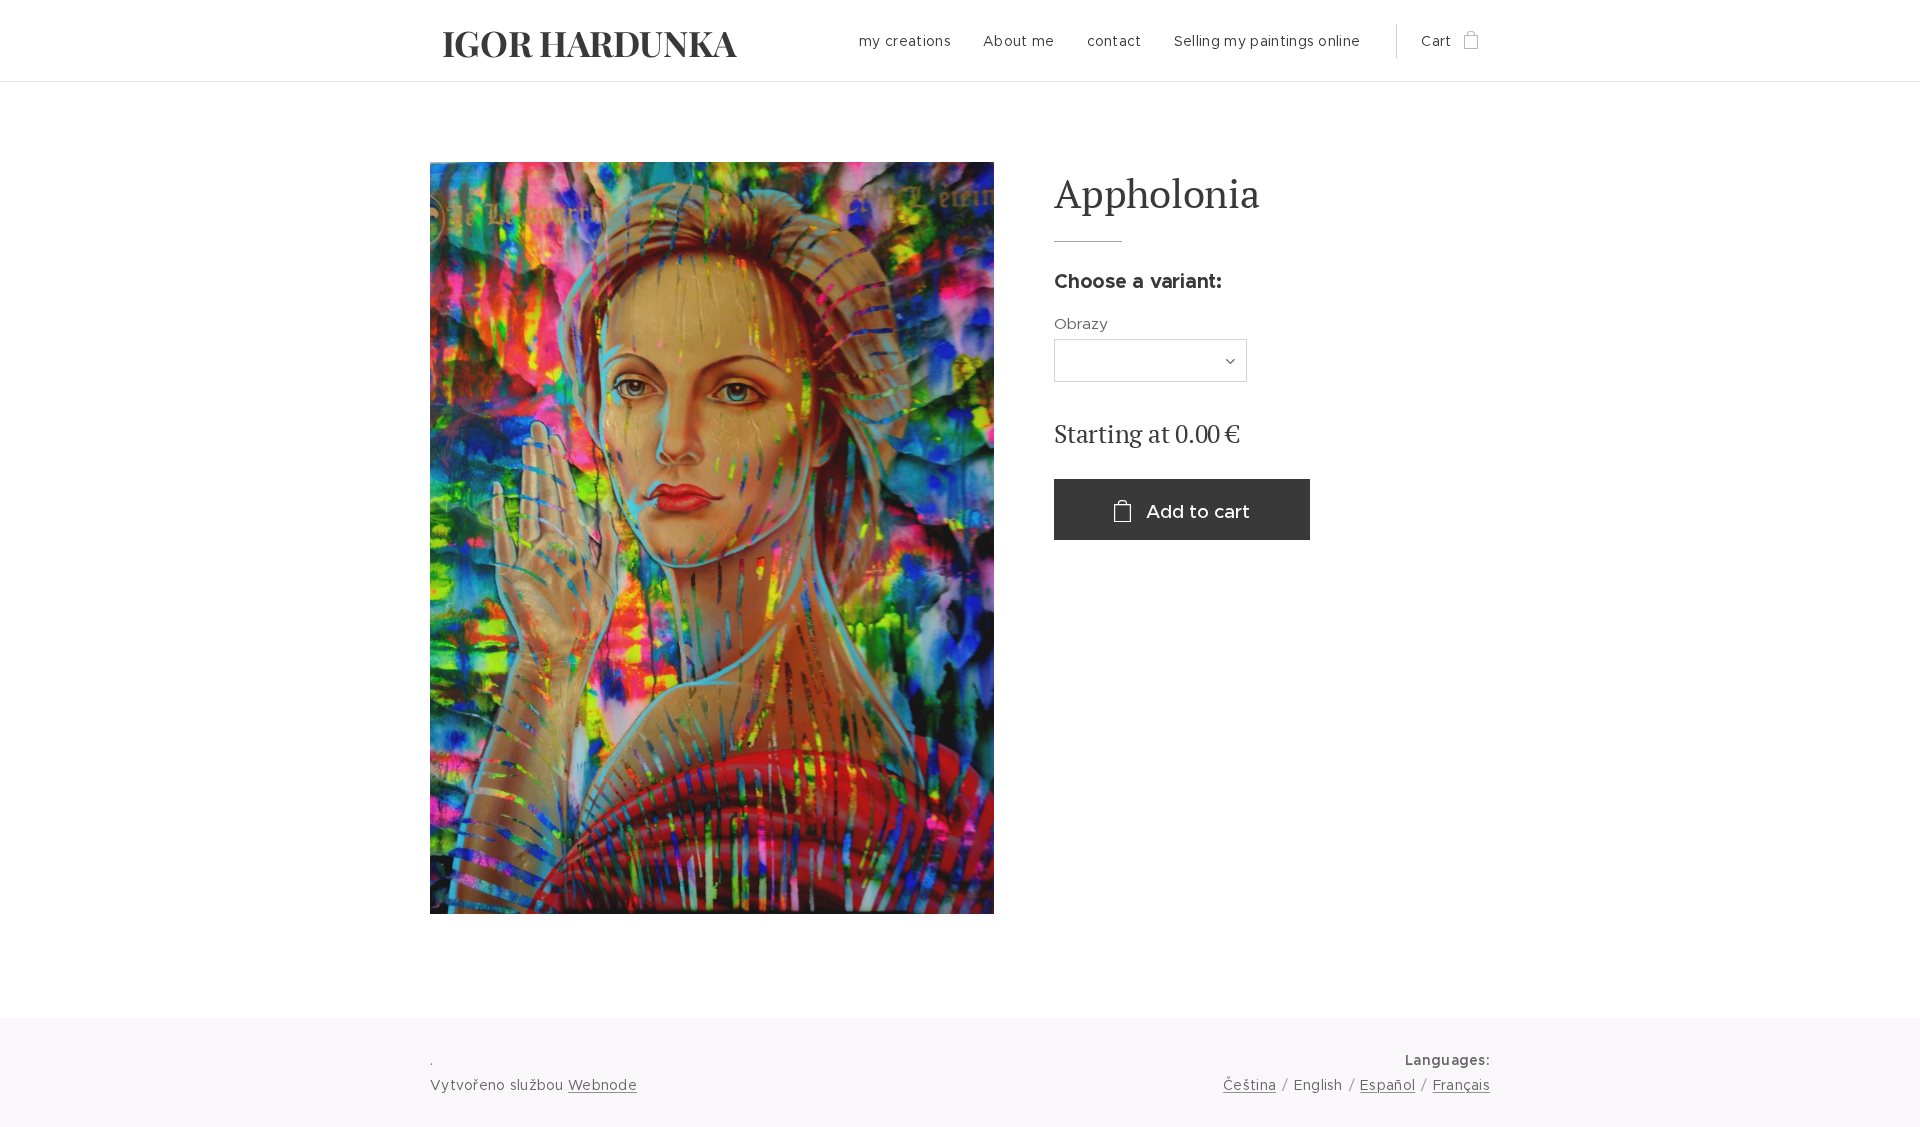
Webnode (602, 1085)
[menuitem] (910, 41)
